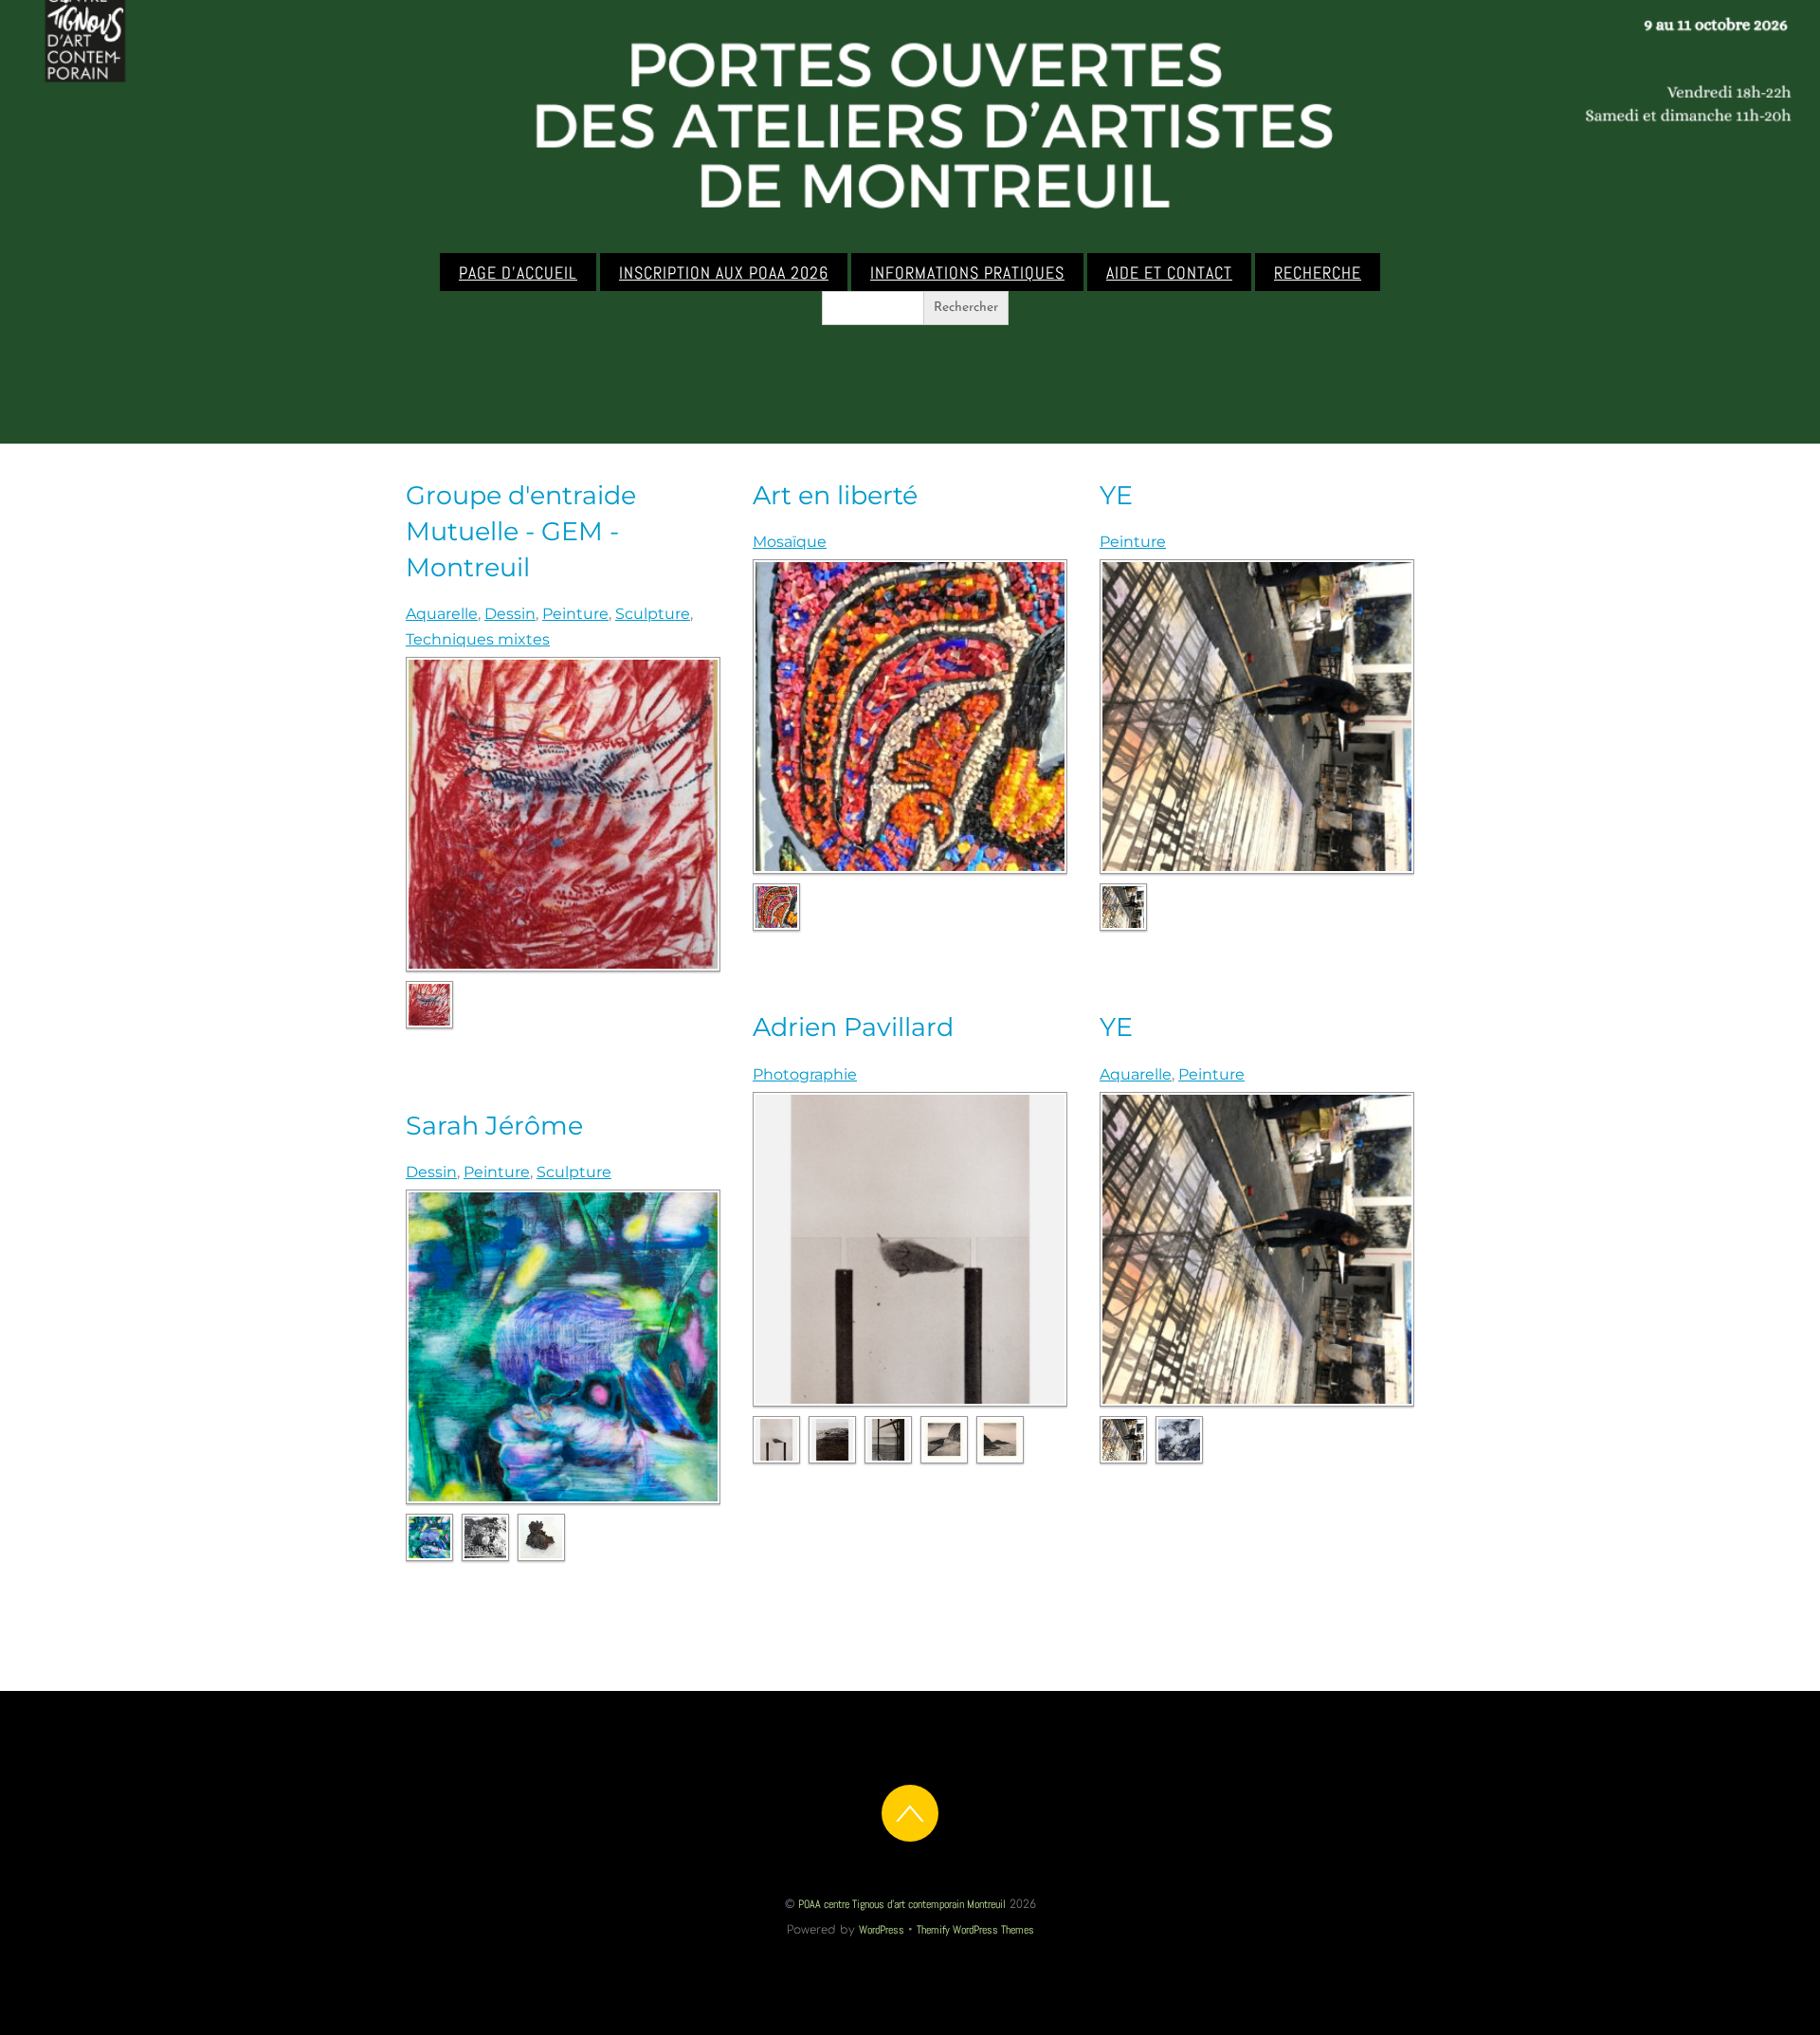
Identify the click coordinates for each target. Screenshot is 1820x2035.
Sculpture (653, 614)
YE (1116, 495)
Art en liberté (835, 495)
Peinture (575, 614)
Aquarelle (442, 614)
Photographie (805, 1074)
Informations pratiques (967, 273)
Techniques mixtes (478, 639)
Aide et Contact (1169, 273)
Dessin (510, 614)
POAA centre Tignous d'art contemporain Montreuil (902, 1904)
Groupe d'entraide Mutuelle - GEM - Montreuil (521, 531)
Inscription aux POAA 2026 (724, 273)
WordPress (882, 1930)
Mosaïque (790, 542)
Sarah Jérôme (494, 1126)
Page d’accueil (518, 273)
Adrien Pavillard (853, 1027)
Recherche (1318, 273)
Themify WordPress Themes (975, 1930)
